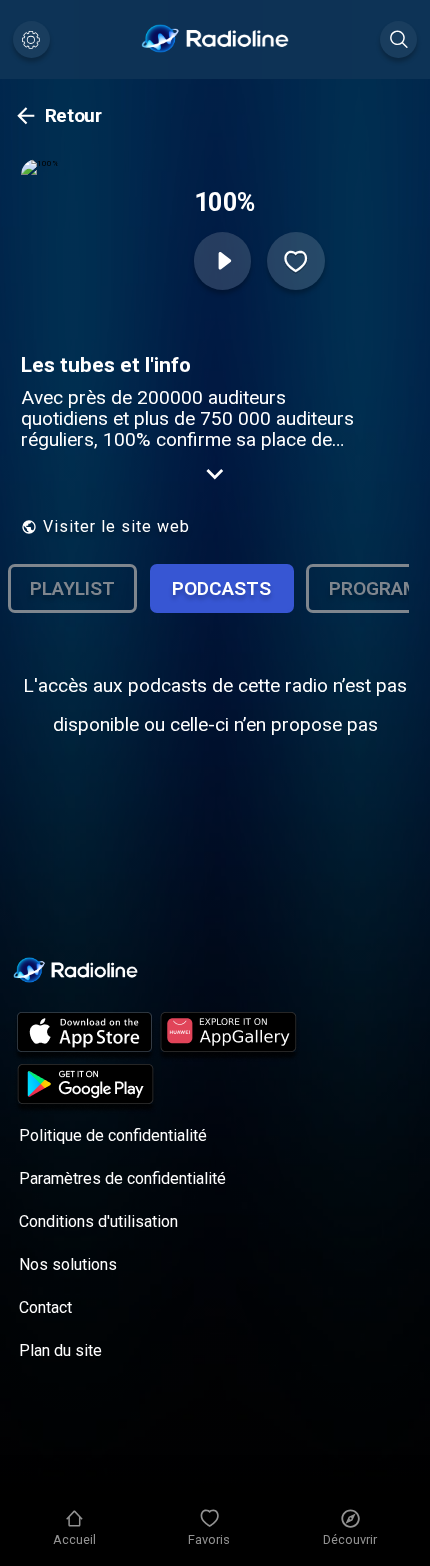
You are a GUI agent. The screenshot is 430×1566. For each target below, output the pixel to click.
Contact (45, 1307)
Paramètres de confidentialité (122, 1178)
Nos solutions (68, 1264)
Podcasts (221, 588)
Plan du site (60, 1350)
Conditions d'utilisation (98, 1221)
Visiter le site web (116, 526)
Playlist (72, 588)
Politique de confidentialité (113, 1135)
